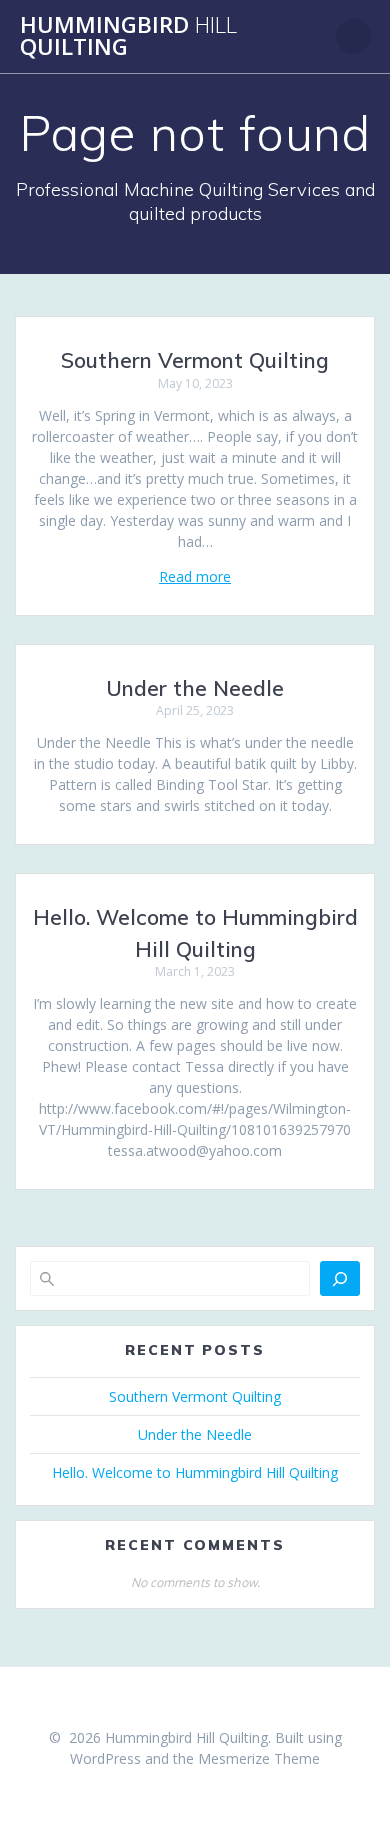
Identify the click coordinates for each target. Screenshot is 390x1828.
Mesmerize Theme (259, 1758)
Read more (195, 576)
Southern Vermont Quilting (195, 360)
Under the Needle (195, 688)
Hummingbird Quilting (128, 36)
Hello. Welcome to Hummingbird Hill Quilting (195, 1472)
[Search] (340, 1278)
